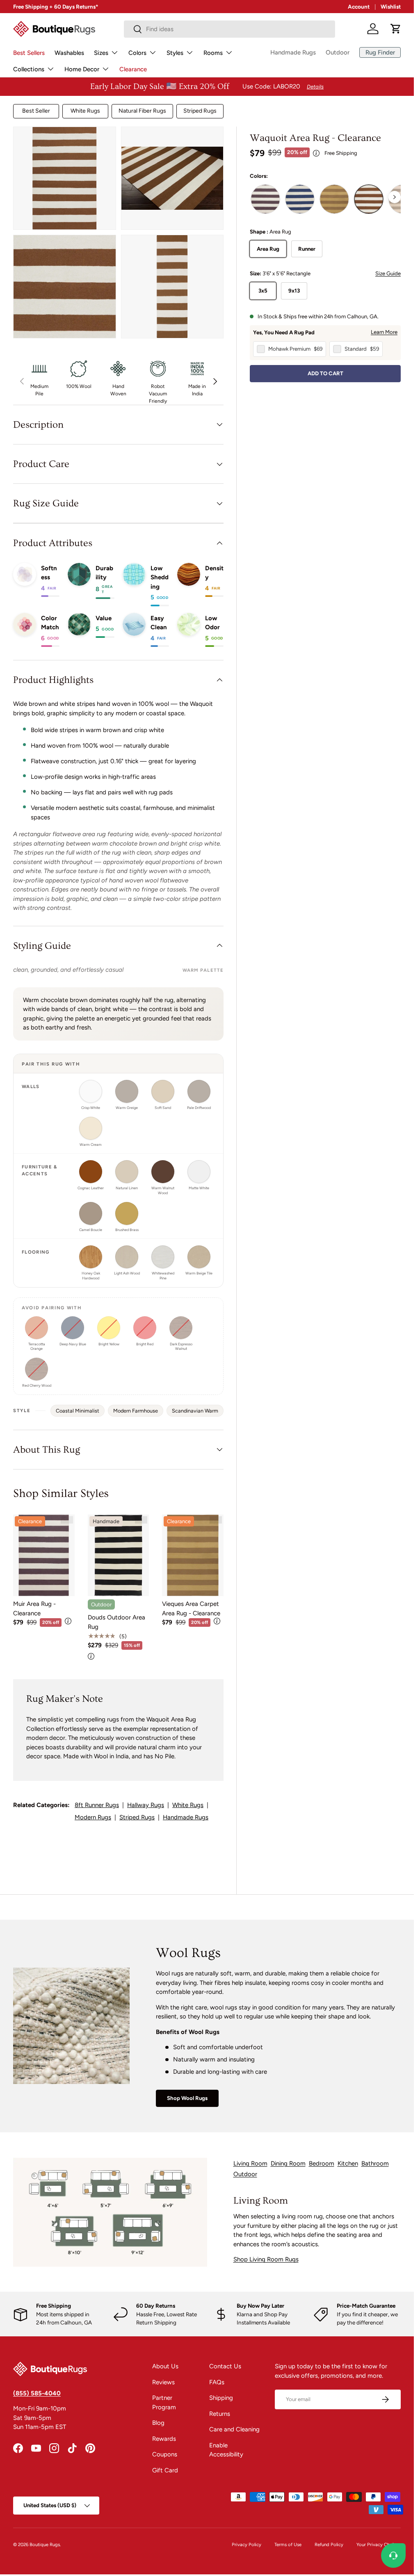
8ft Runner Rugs (97, 1805)
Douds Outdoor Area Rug (116, 1622)
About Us (165, 2366)
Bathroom (375, 2163)
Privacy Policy (247, 2544)
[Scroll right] (395, 197)
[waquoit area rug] (369, 199)
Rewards (164, 2439)
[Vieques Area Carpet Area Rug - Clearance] (193, 1556)
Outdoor (338, 52)
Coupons (165, 2454)
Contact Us (225, 2366)
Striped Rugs (200, 111)
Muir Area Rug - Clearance (34, 1609)
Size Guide (388, 273)
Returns (220, 2414)
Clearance (133, 69)
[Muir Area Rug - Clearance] (44, 1556)
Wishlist (391, 7)
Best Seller (36, 111)
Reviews (163, 2382)
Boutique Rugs (45, 2544)
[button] (396, 29)
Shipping (221, 2398)
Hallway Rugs (146, 1805)
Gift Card (165, 2470)
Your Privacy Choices (379, 2544)
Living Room (250, 2163)
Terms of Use (288, 2544)
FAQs (217, 2382)
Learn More (384, 332)
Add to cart (325, 373)
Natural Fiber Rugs (142, 111)
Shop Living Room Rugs (266, 2259)
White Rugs (85, 111)
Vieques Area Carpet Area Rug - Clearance (191, 1609)
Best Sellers (29, 53)
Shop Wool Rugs (187, 2098)
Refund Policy (329, 2544)
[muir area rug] (265, 199)
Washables (69, 53)
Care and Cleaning (234, 2429)
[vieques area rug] (334, 199)
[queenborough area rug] (300, 199)
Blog (158, 2423)
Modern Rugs (93, 1817)
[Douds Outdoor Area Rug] (119, 1556)
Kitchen (348, 2163)
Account (359, 7)
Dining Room (288, 2163)
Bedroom (322, 2163)
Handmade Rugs (293, 52)
